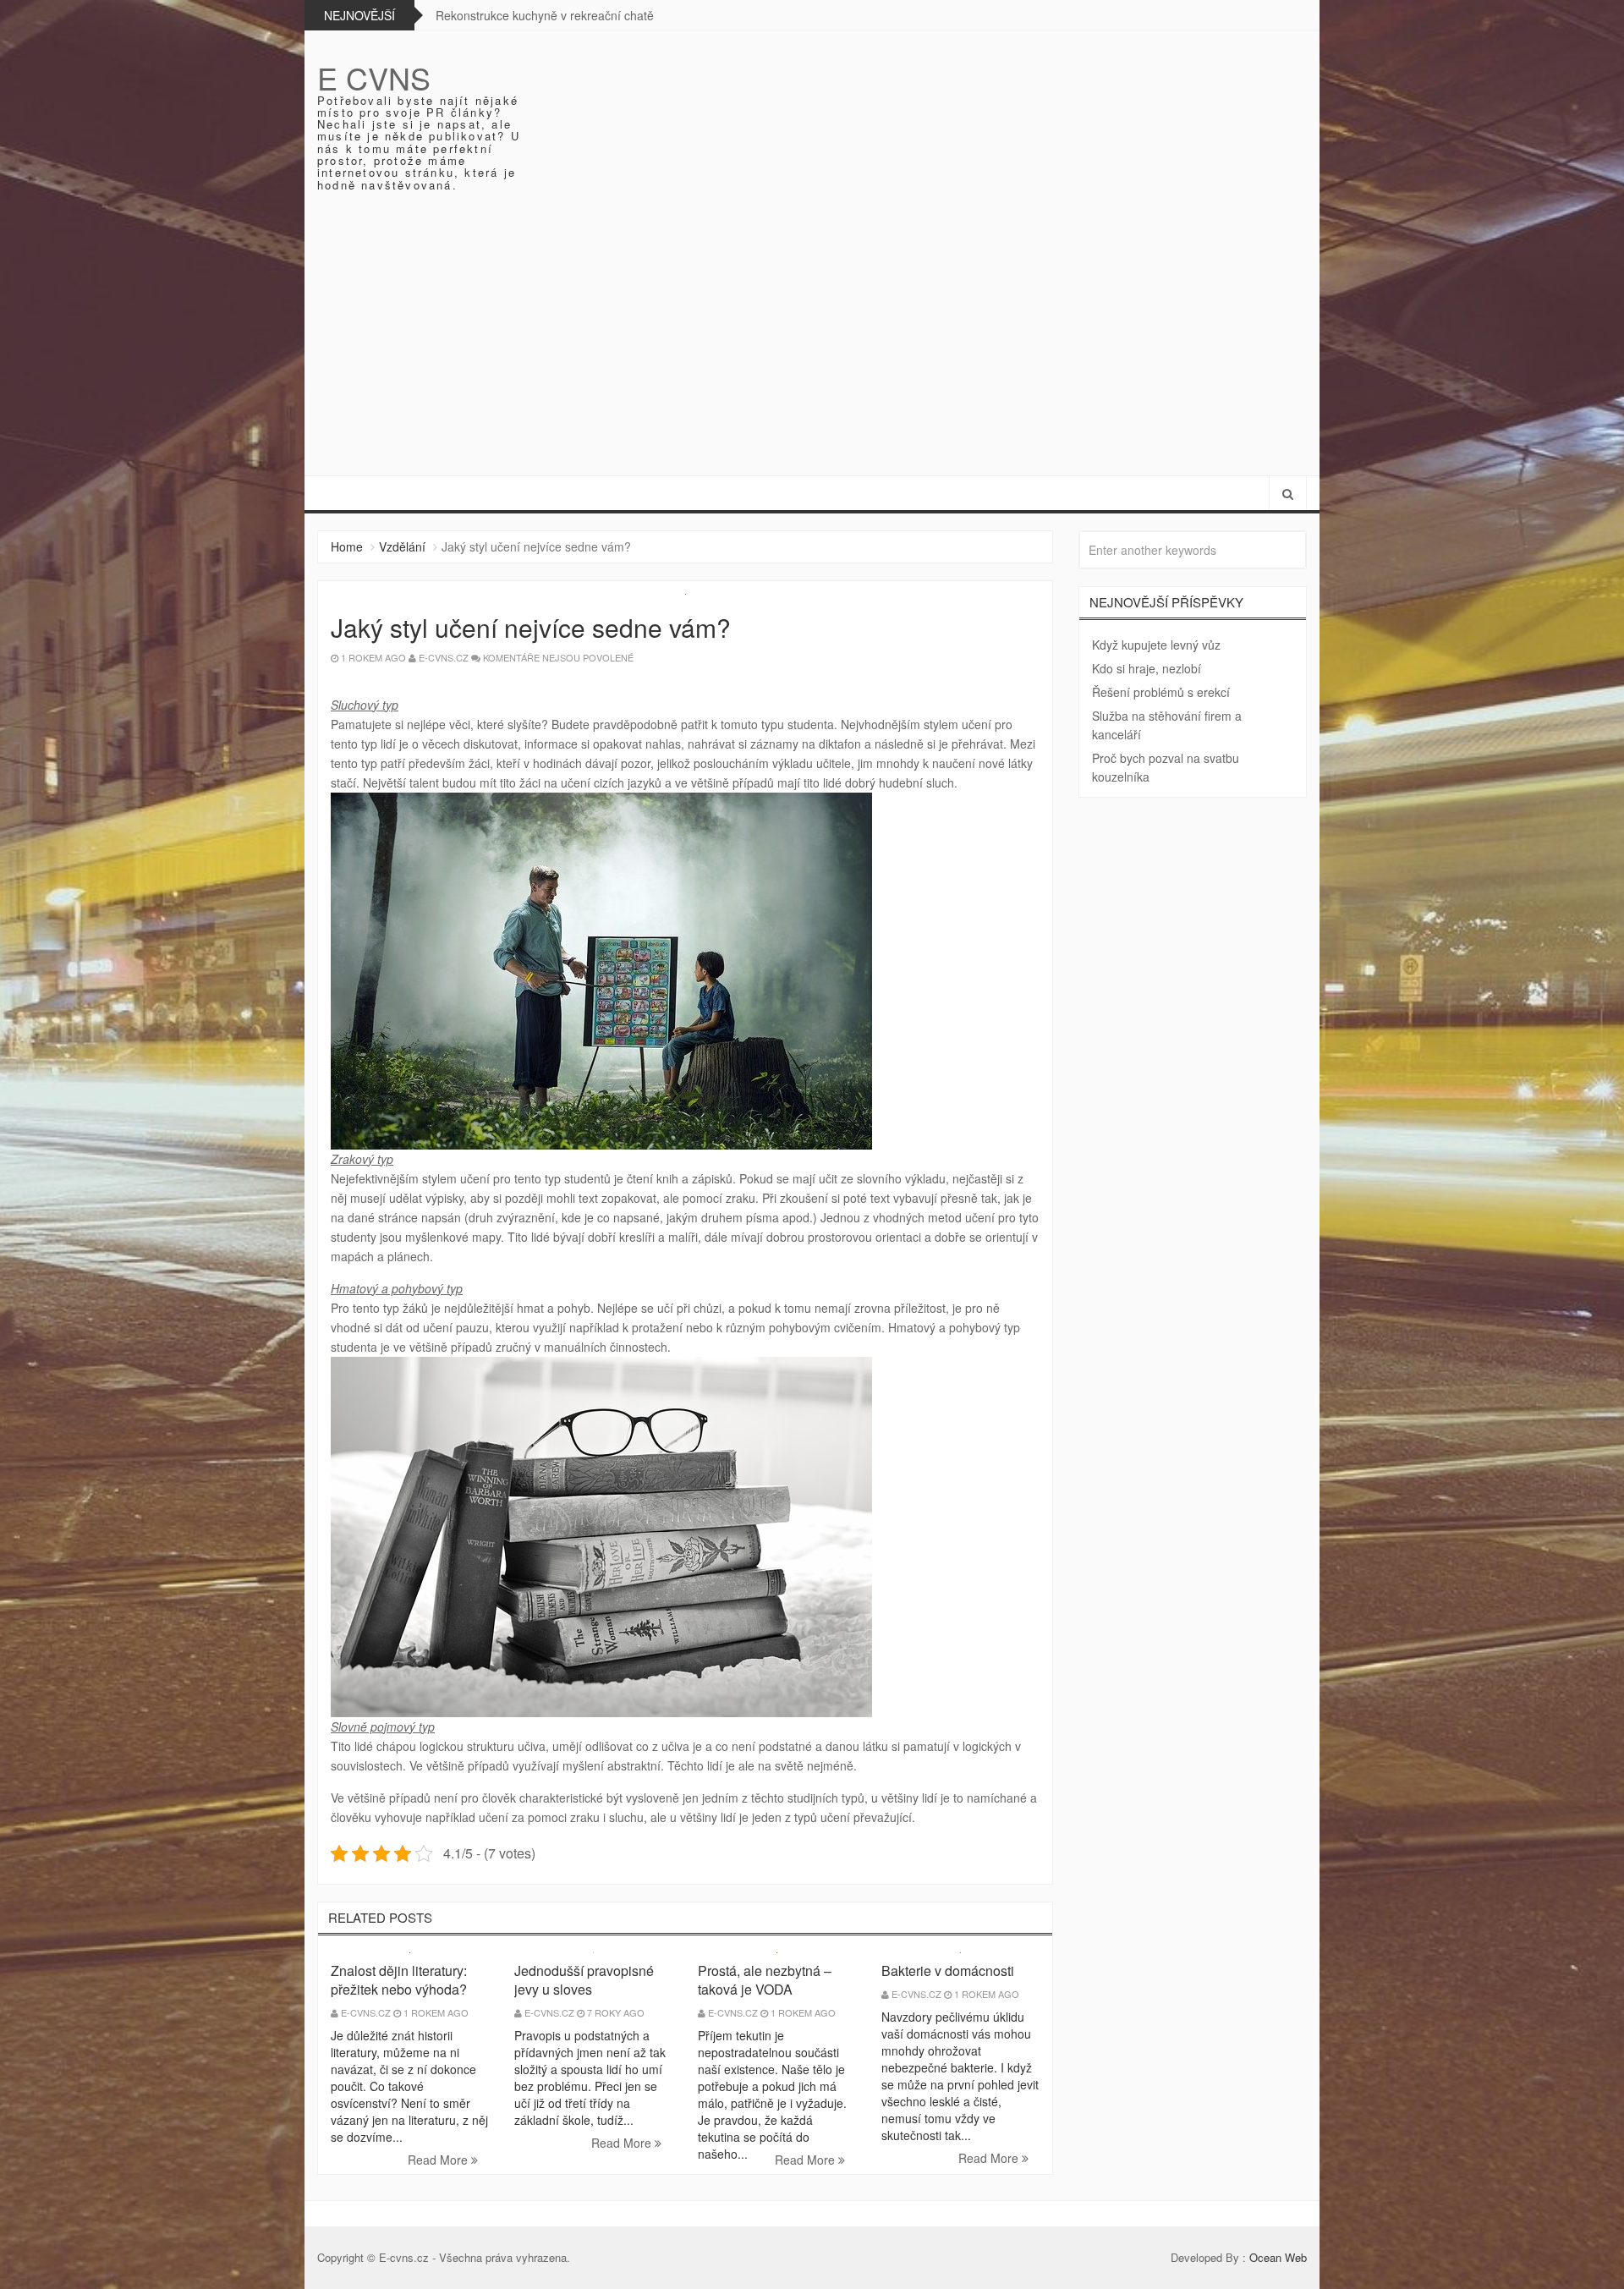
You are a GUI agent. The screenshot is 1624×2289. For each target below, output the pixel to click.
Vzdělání (402, 546)
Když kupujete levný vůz (1156, 645)
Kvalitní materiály (486, 15)
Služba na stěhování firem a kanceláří (1167, 725)
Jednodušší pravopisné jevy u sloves (584, 1980)
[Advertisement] (812, 349)
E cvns (374, 77)
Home (347, 546)
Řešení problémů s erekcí (1161, 692)
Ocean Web (1278, 2257)
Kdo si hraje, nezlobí (1147, 668)
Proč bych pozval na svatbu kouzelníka (1166, 767)
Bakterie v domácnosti (948, 1971)
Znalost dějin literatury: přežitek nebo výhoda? (399, 1980)
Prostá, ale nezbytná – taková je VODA (765, 1980)
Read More (439, 2160)
